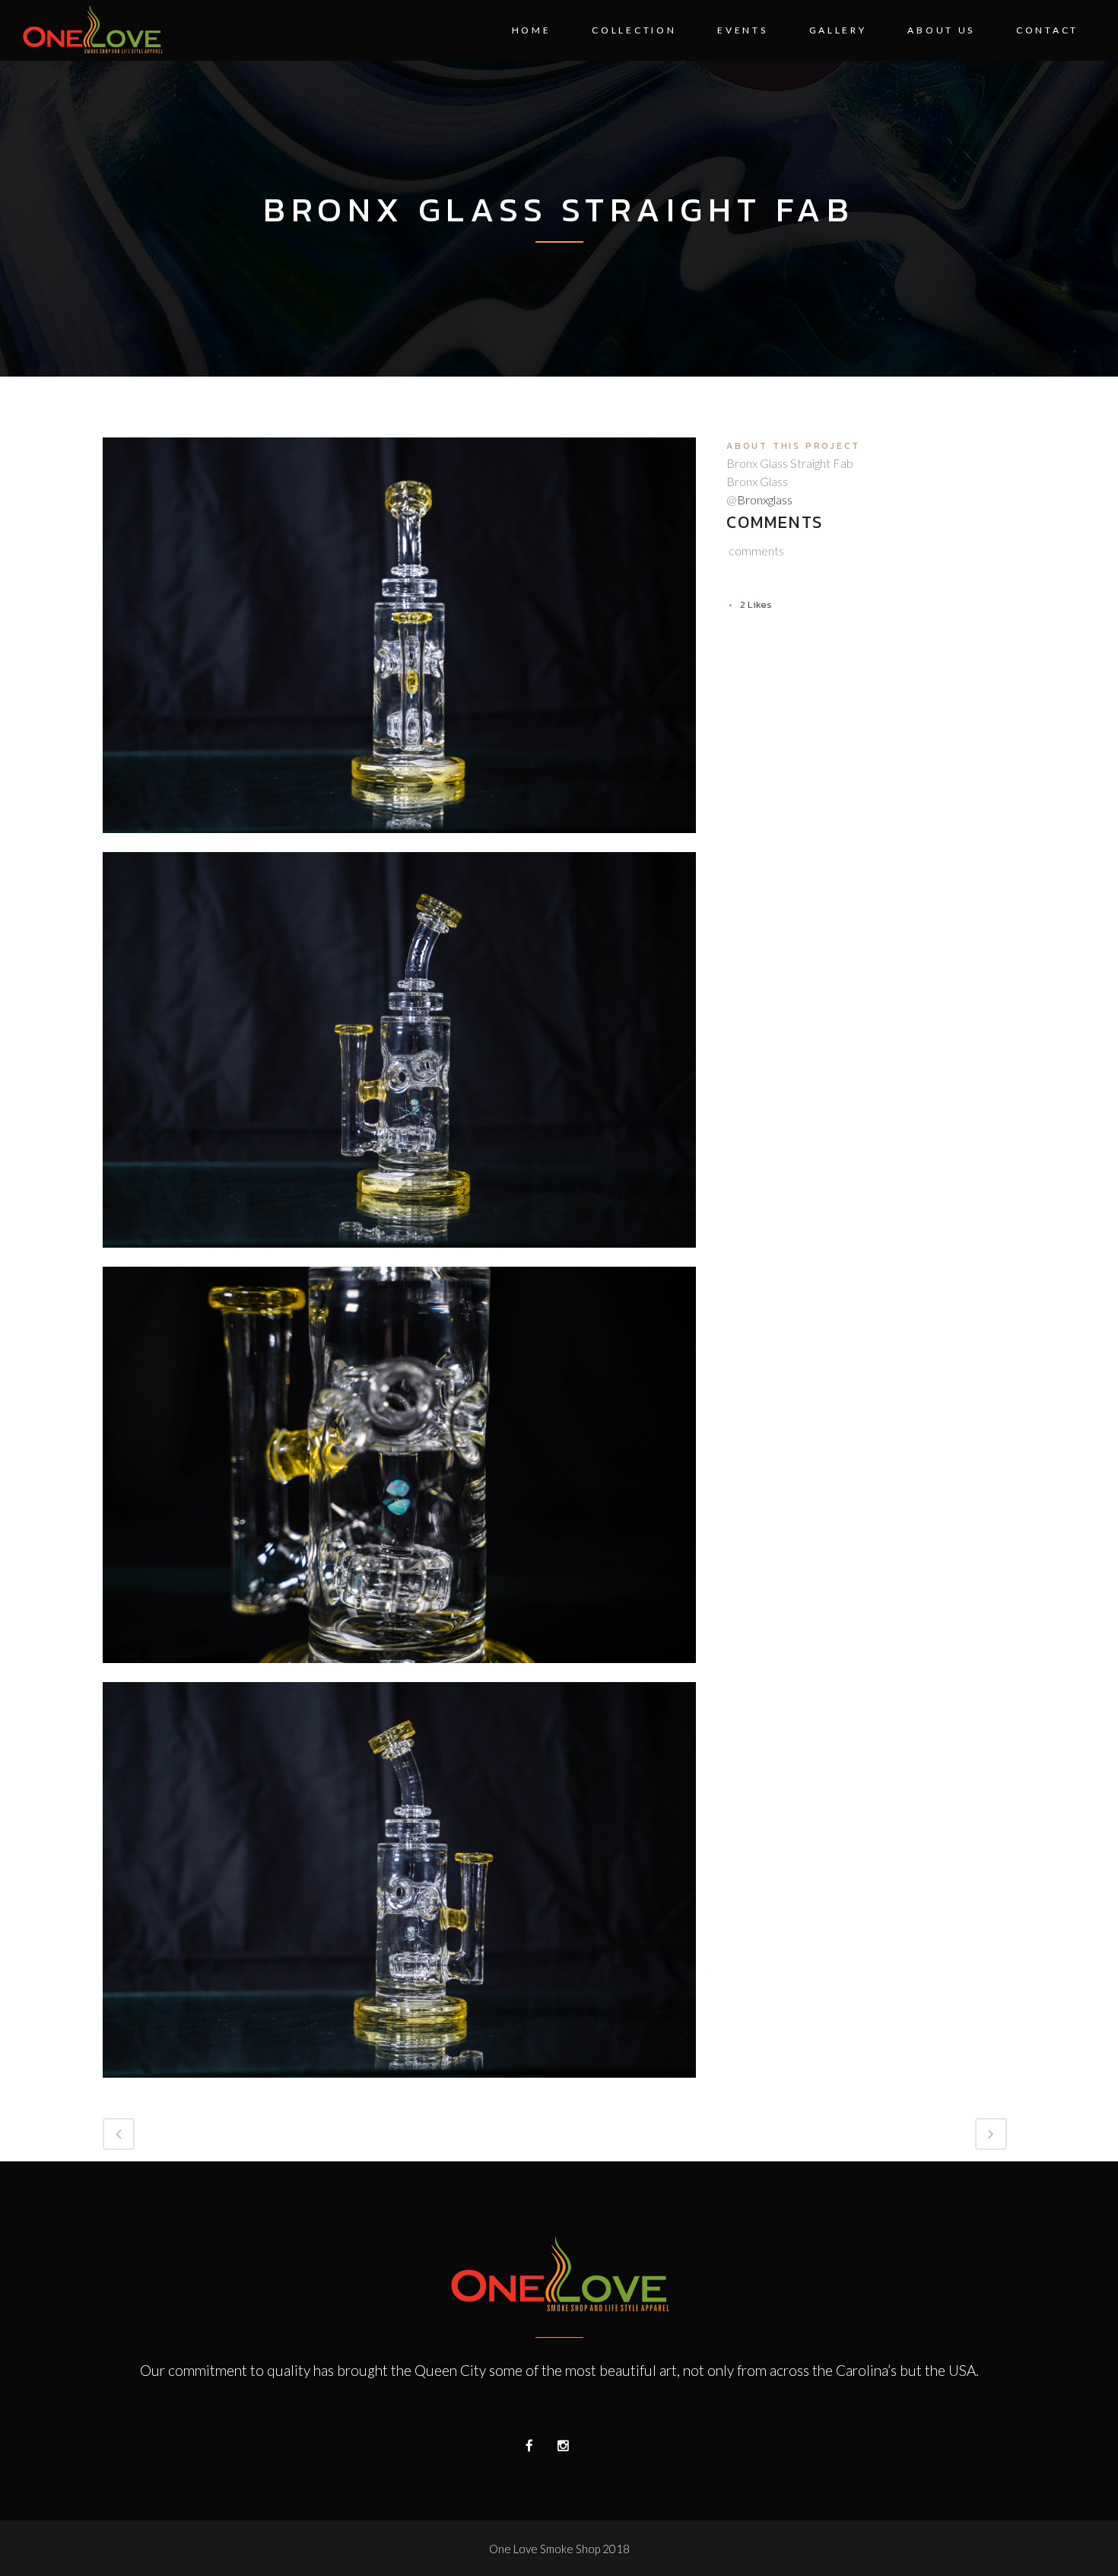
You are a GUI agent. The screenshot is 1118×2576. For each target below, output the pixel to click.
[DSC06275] (399, 1672)
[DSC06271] (399, 2087)
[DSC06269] (399, 842)
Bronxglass (765, 499)
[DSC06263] (399, 1257)
